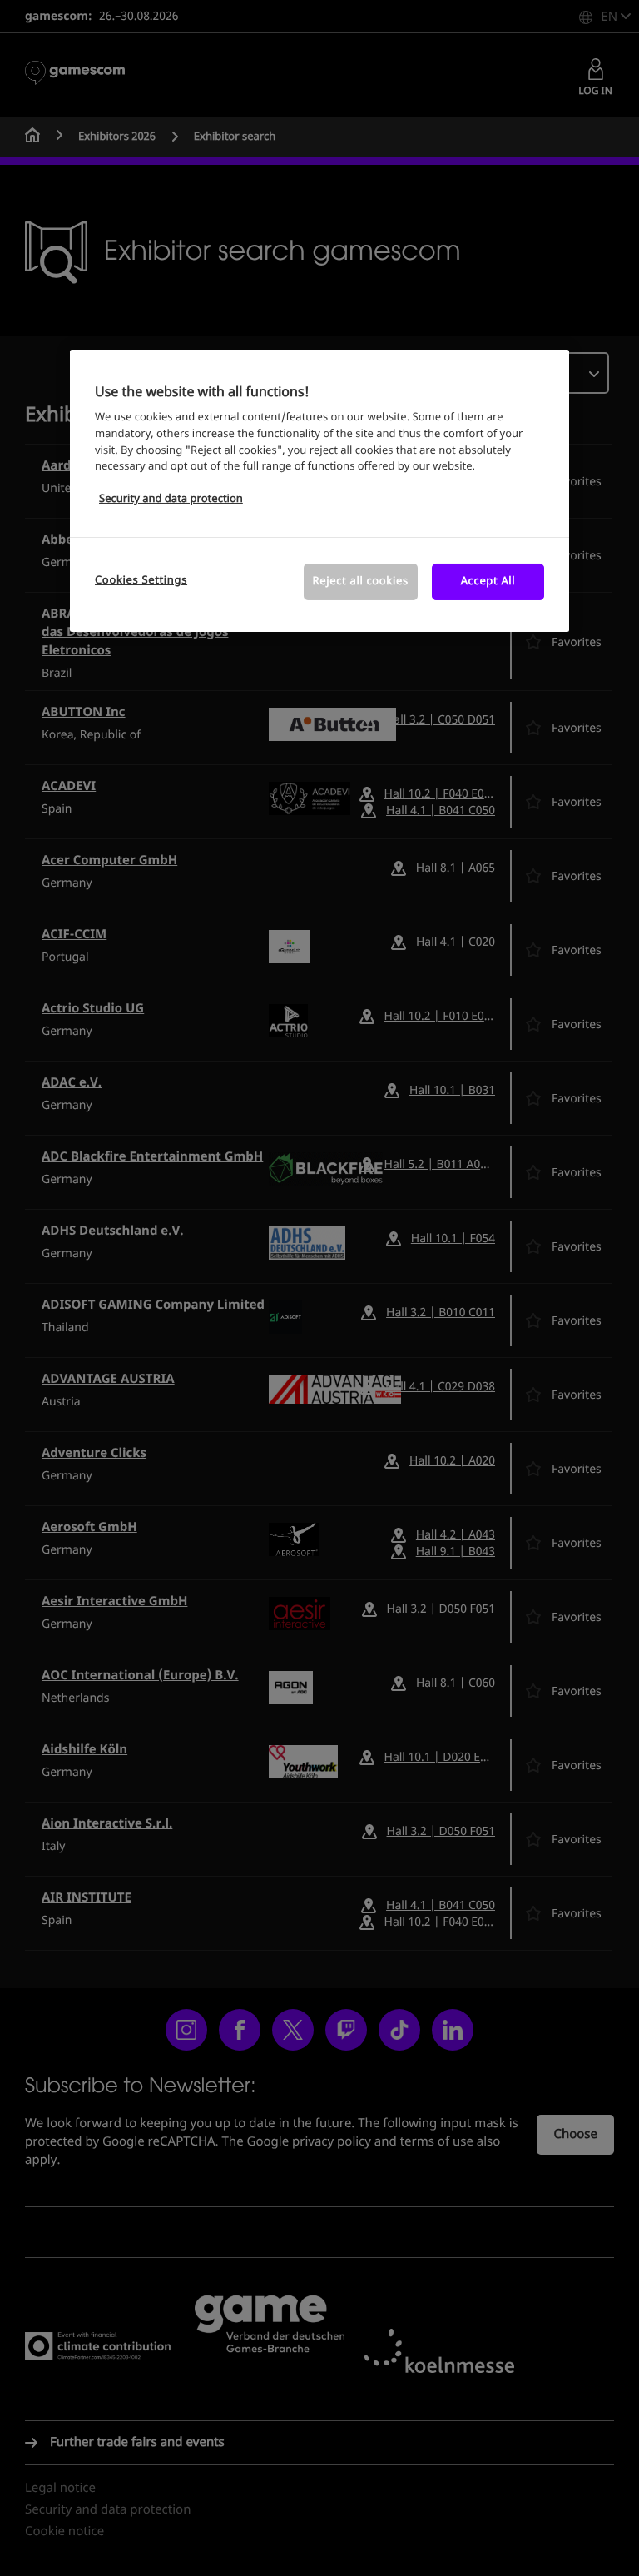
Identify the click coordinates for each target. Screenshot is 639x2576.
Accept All (488, 582)
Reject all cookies (361, 582)
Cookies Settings (141, 581)
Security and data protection (171, 499)
